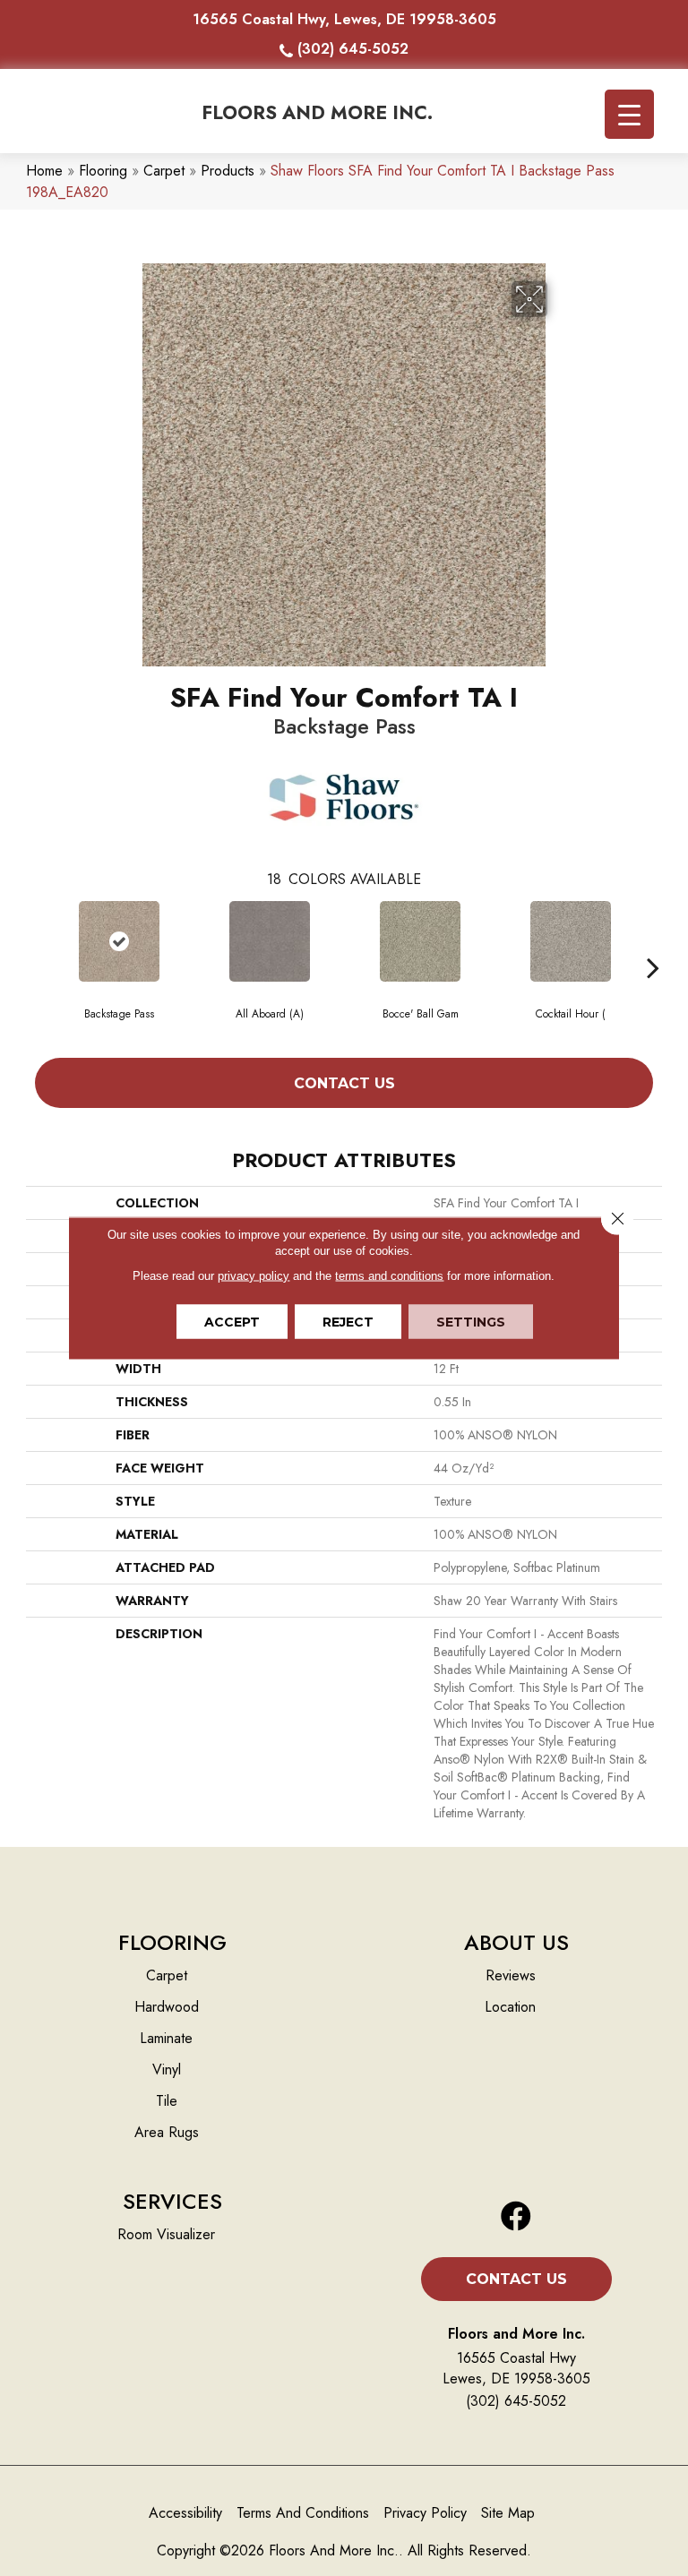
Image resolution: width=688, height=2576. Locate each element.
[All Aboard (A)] (270, 941)
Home (44, 171)
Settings (471, 1322)
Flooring (103, 171)
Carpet (164, 171)
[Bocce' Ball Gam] (420, 941)
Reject (348, 1322)
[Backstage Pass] (119, 941)
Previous (35, 940)
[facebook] (516, 2217)
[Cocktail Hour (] (571, 941)
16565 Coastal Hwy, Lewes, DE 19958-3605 (344, 19)
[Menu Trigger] (629, 114)
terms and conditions (389, 1276)
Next (653, 940)
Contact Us (344, 1083)
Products (228, 171)
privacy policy (254, 1276)
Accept (232, 1322)
